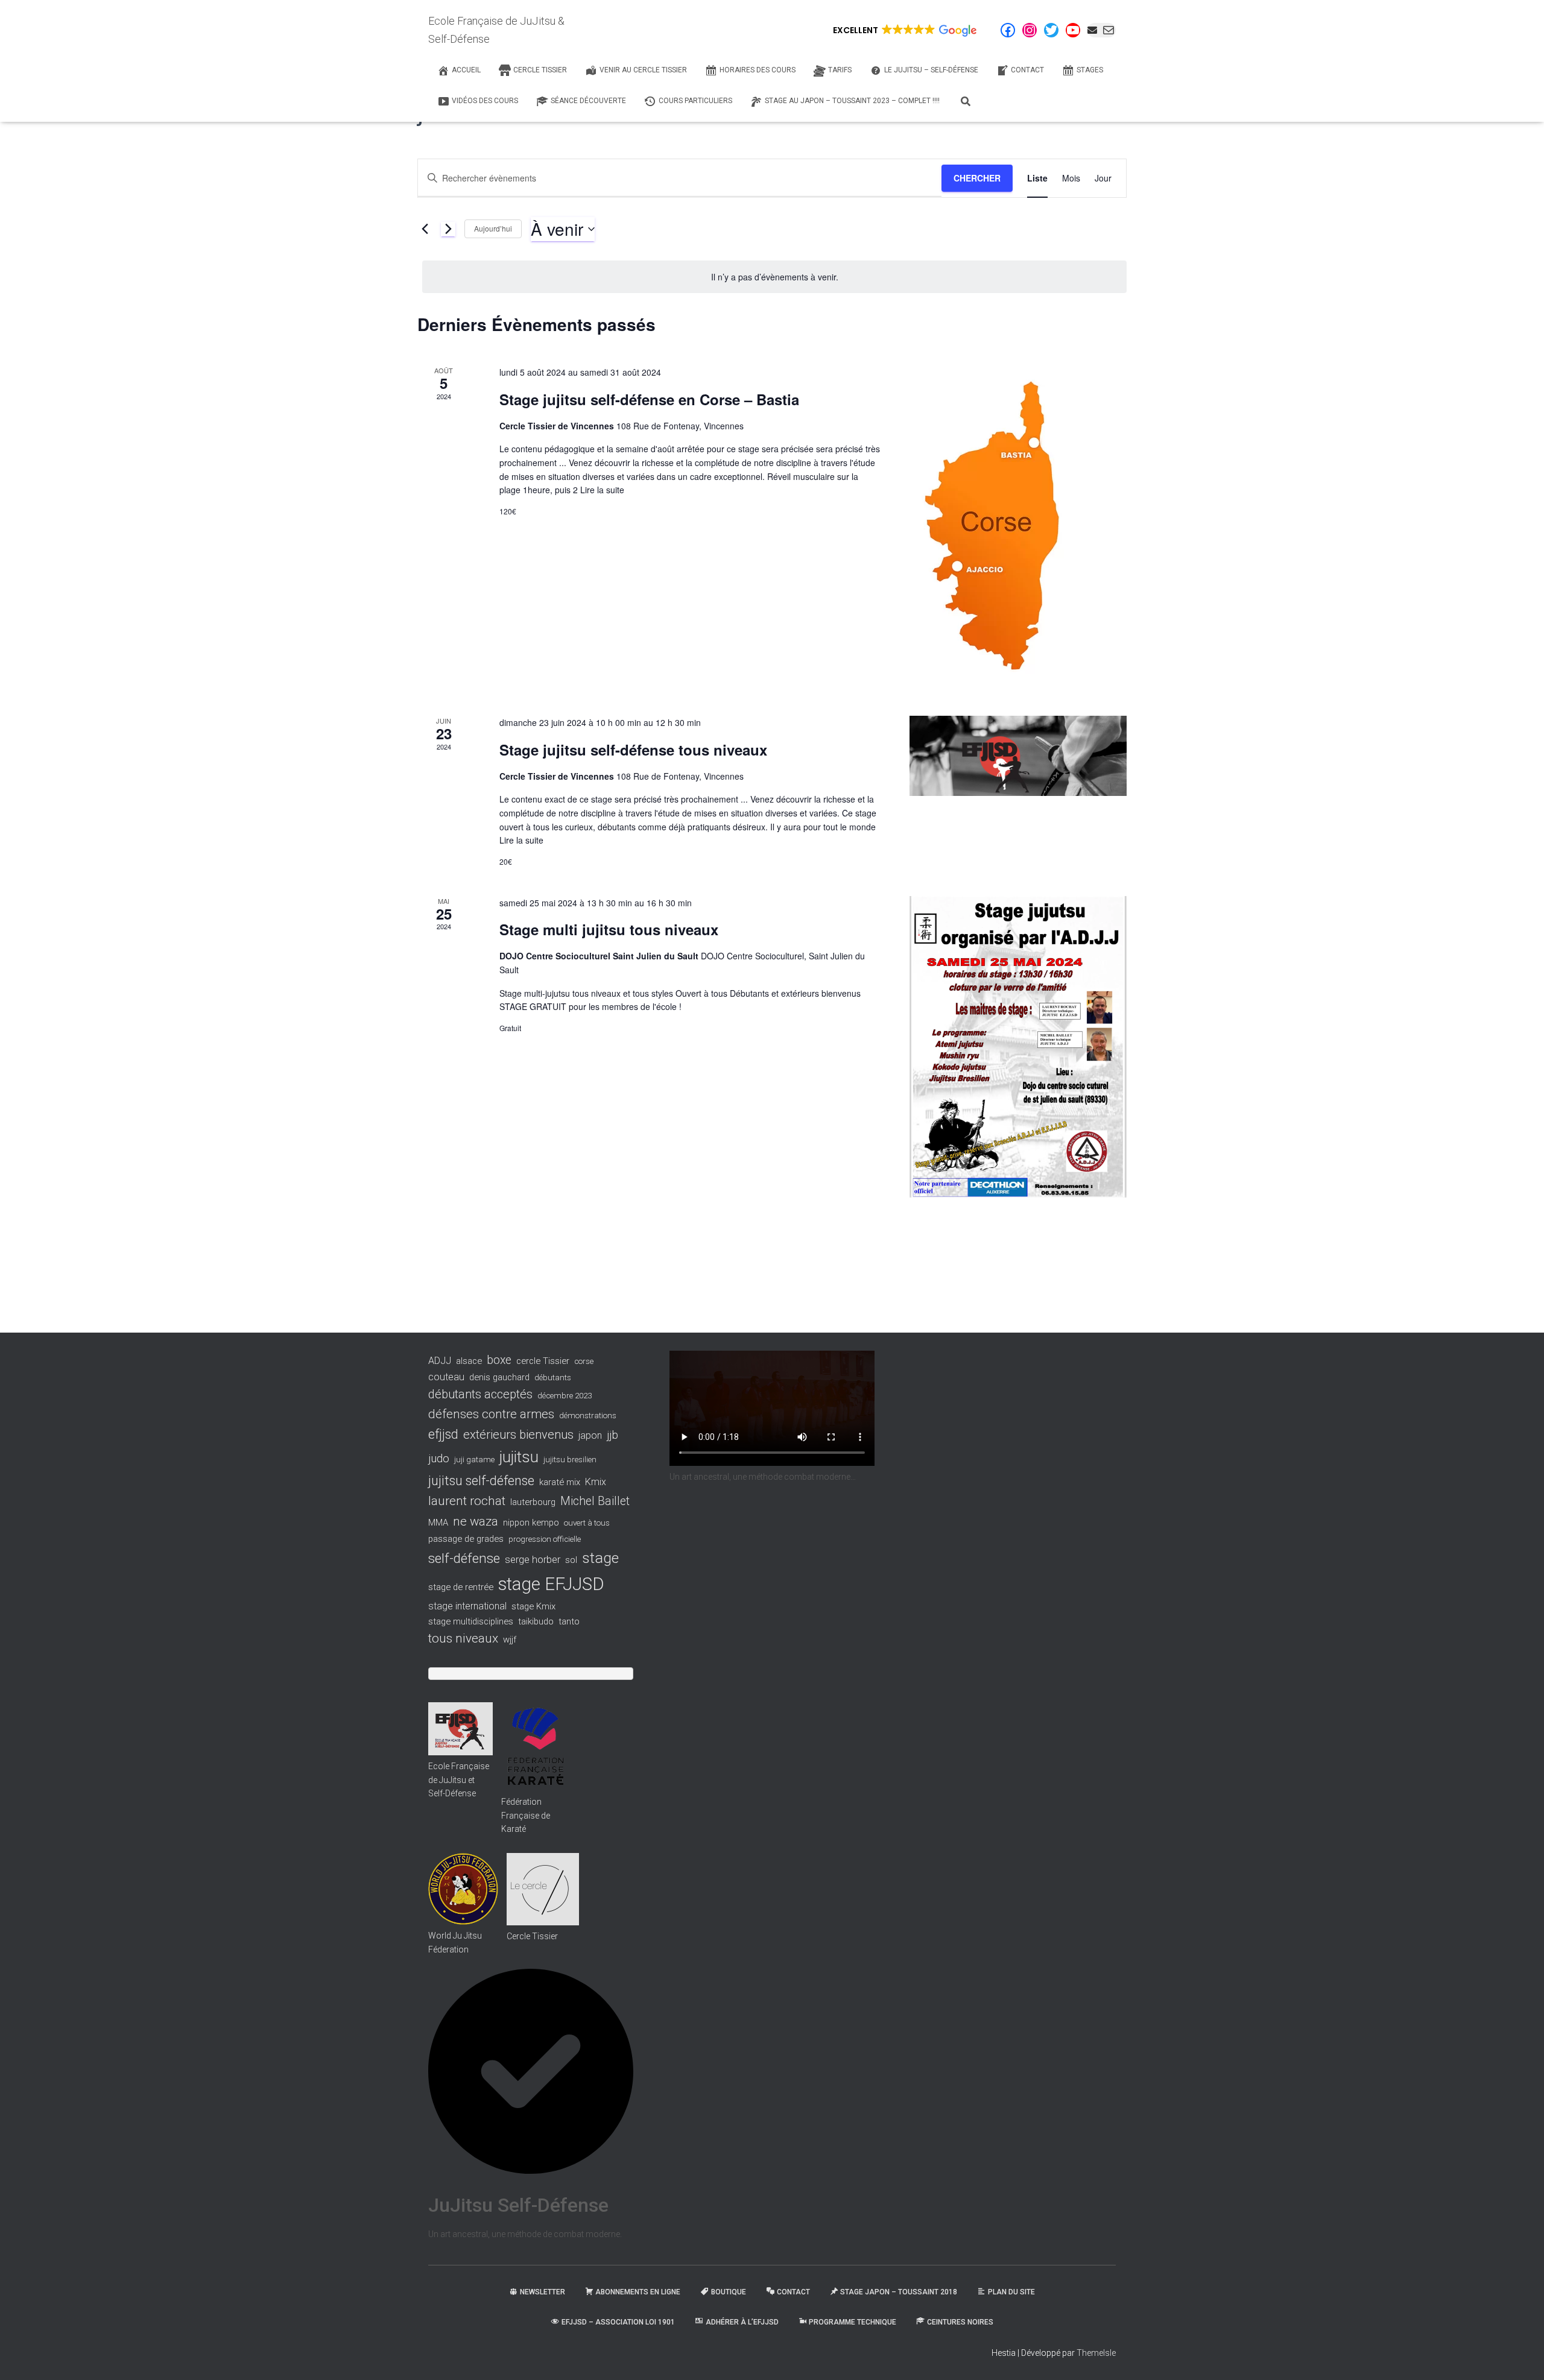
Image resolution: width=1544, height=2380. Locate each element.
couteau (446, 1377)
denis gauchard (499, 1377)
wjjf (510, 1640)
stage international (467, 1606)
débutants (553, 1378)
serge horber (533, 1559)
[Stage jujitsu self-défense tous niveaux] (1018, 756)
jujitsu (519, 1457)
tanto (569, 1621)
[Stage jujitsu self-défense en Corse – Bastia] (1018, 526)
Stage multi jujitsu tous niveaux (609, 929)
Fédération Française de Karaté (526, 1815)
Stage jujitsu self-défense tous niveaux (633, 750)
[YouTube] (1073, 30)
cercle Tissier (543, 1361)
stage (600, 1558)
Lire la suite (601, 490)
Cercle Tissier (532, 1936)
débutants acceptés (480, 1394)
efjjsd (443, 1434)
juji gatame (474, 1460)
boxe (499, 1360)
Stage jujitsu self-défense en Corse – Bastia (649, 399)
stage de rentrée (461, 1587)
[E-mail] (1102, 30)
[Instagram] (1030, 30)
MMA (438, 1523)
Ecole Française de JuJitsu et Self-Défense (459, 1780)
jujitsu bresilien (570, 1460)
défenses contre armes (491, 1414)
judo (439, 1459)
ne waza (476, 1521)
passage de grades (466, 1539)
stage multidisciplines (471, 1621)
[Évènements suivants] (448, 229)
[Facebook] (1008, 30)
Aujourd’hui (493, 228)
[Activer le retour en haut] (1520, 2356)
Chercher (977, 178)
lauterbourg (533, 1502)
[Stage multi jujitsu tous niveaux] (1018, 1047)
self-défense (464, 1558)
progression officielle (545, 1539)
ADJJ (440, 1361)
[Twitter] (1051, 30)
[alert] (774, 277)
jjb (612, 1435)
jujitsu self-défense (481, 1481)
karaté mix (560, 1482)
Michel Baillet (595, 1501)
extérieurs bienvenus (518, 1435)
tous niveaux (463, 1638)
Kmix (596, 1482)
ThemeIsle (1096, 2353)
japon (590, 1435)
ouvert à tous (587, 1523)
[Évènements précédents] (425, 229)
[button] (904, 30)
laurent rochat (467, 1501)
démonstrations (588, 1416)
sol (571, 1560)
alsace (469, 1361)
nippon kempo (531, 1523)
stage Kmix (533, 1606)
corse (584, 1361)
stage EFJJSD (551, 1584)
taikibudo (536, 1621)
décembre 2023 (565, 1396)
